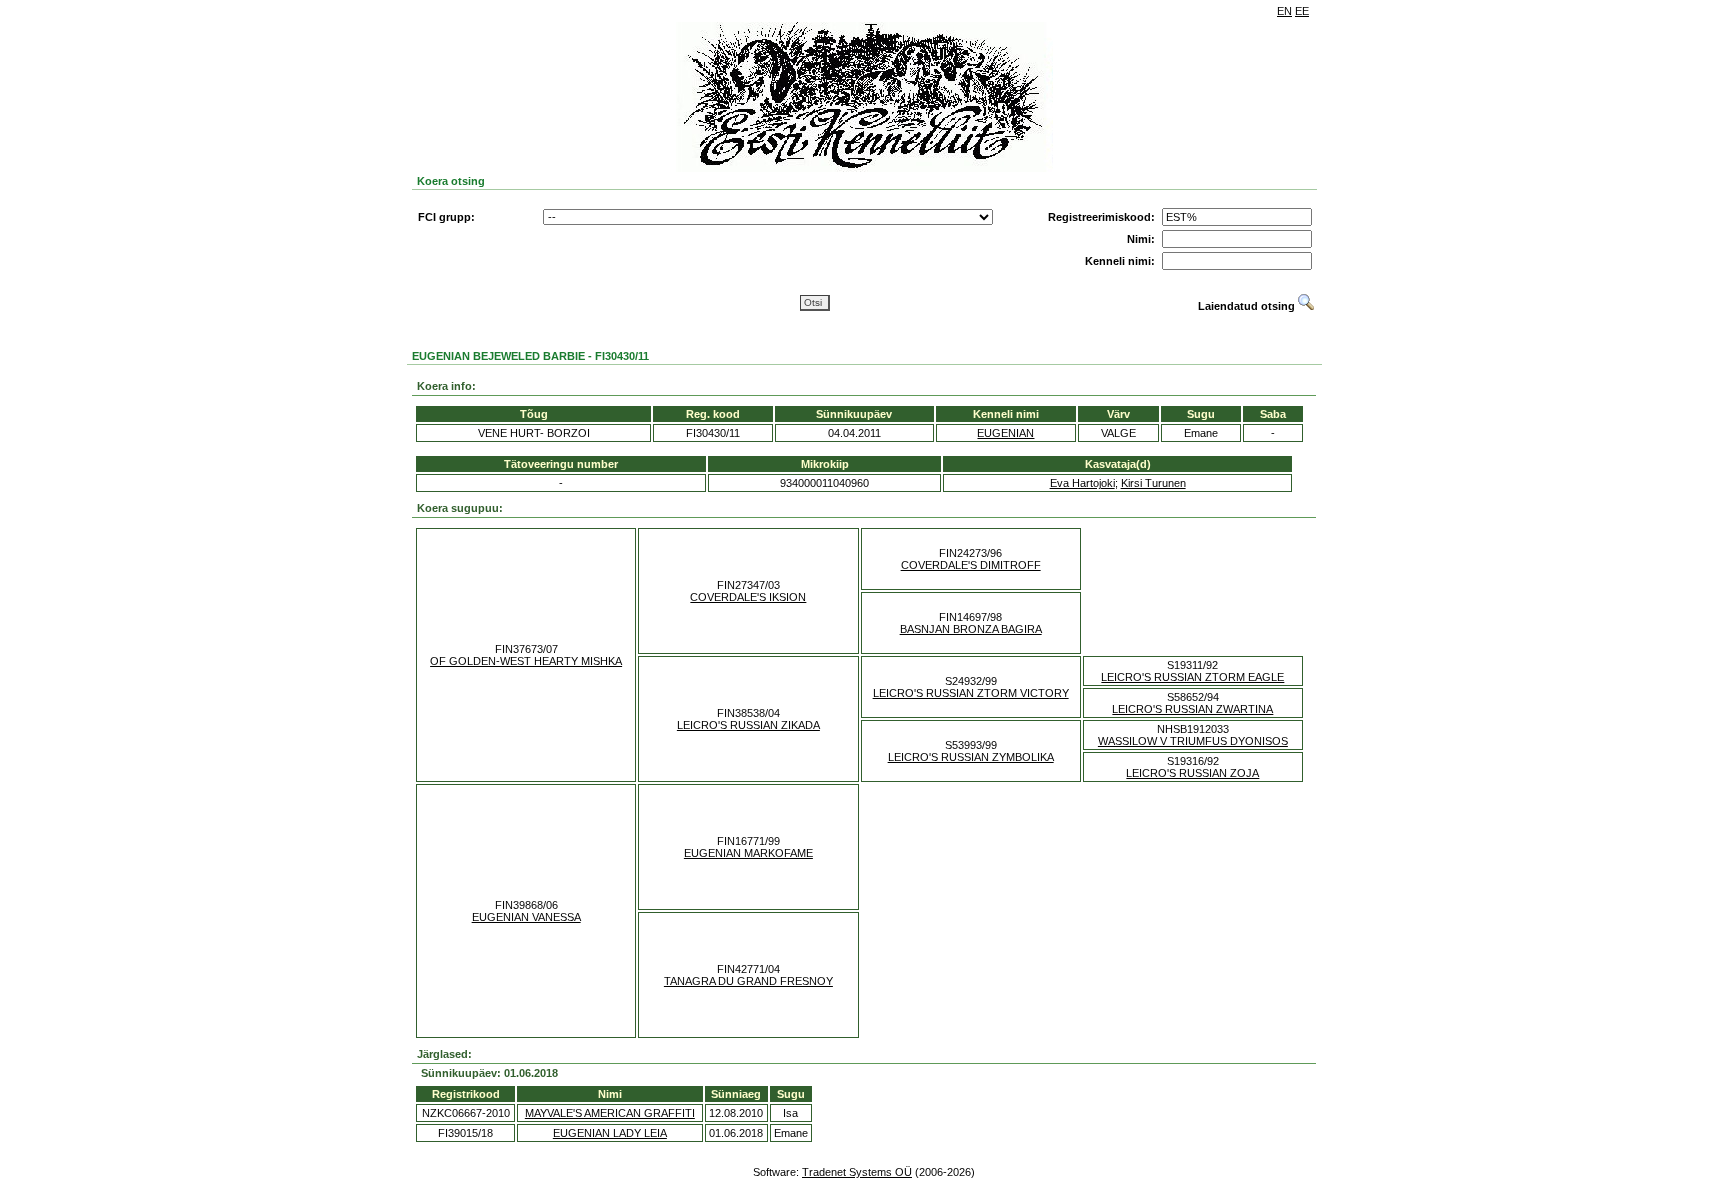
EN (1284, 11)
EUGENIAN (1005, 433)
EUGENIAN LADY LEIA (610, 1133)
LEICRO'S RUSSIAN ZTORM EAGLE (1192, 677)
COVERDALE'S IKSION (748, 597)
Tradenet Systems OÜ (857, 1172)
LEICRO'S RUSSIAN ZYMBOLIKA (971, 757)
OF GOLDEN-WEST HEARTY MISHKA (526, 661)
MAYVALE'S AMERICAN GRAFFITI (610, 1113)
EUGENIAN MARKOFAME (748, 853)
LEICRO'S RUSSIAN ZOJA (1192, 773)
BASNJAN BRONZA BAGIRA (971, 629)
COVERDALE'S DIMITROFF (971, 565)
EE (1302, 11)
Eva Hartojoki (1082, 483)
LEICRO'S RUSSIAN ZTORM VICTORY (971, 693)
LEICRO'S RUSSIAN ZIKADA (748, 725)
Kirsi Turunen (1153, 483)
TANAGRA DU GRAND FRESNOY (748, 981)
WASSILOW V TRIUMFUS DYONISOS (1193, 741)
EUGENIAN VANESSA (526, 917)
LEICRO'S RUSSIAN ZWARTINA (1192, 709)
